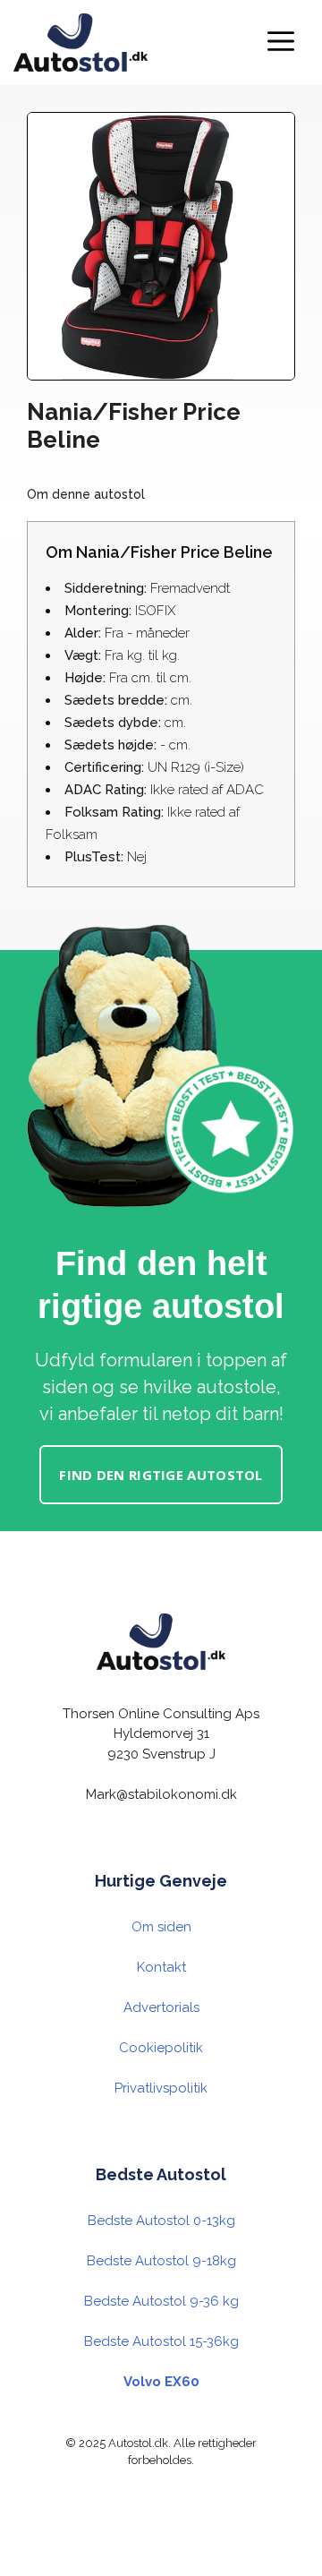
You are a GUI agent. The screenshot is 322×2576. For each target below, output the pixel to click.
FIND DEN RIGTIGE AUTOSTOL (161, 1475)
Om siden (161, 1927)
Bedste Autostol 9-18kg (161, 2261)
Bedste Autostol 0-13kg (161, 2221)
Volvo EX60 (161, 2382)
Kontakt (161, 1967)
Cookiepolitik (161, 2048)
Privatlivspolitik (161, 2088)
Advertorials (161, 2007)
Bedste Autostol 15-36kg (161, 2341)
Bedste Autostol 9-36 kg (161, 2301)
